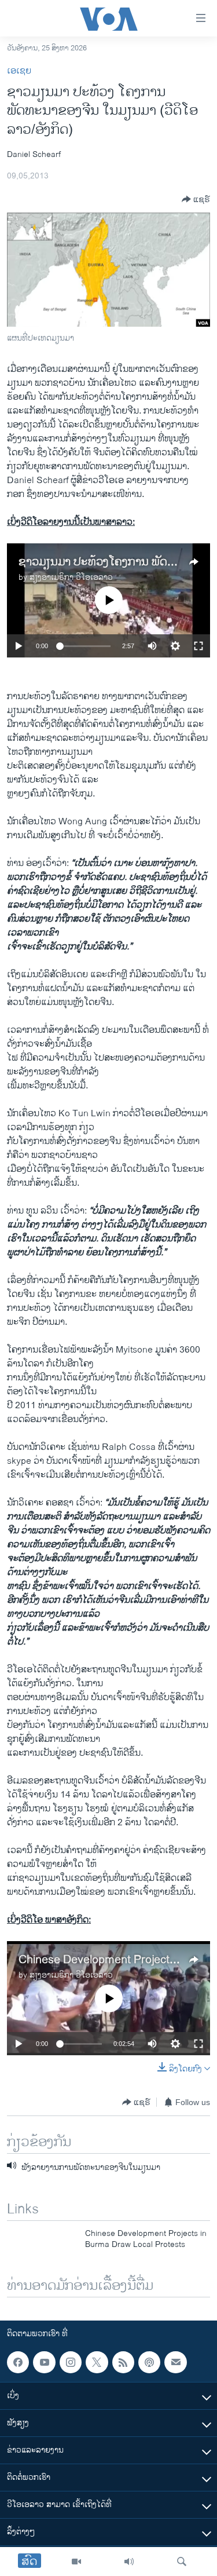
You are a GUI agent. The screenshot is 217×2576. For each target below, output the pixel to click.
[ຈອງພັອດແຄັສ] (175, 2362)
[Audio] (129, 2562)
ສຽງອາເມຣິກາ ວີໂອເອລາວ (71, 577)
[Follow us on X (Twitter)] (97, 2362)
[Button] (196, 199)
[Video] (76, 2562)
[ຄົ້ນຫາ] (182, 2562)
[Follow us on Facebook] (18, 2362)
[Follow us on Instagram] (71, 2362)
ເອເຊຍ (19, 71)
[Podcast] (149, 2362)
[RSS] (123, 2362)
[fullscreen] (198, 646)
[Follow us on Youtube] (44, 2362)
